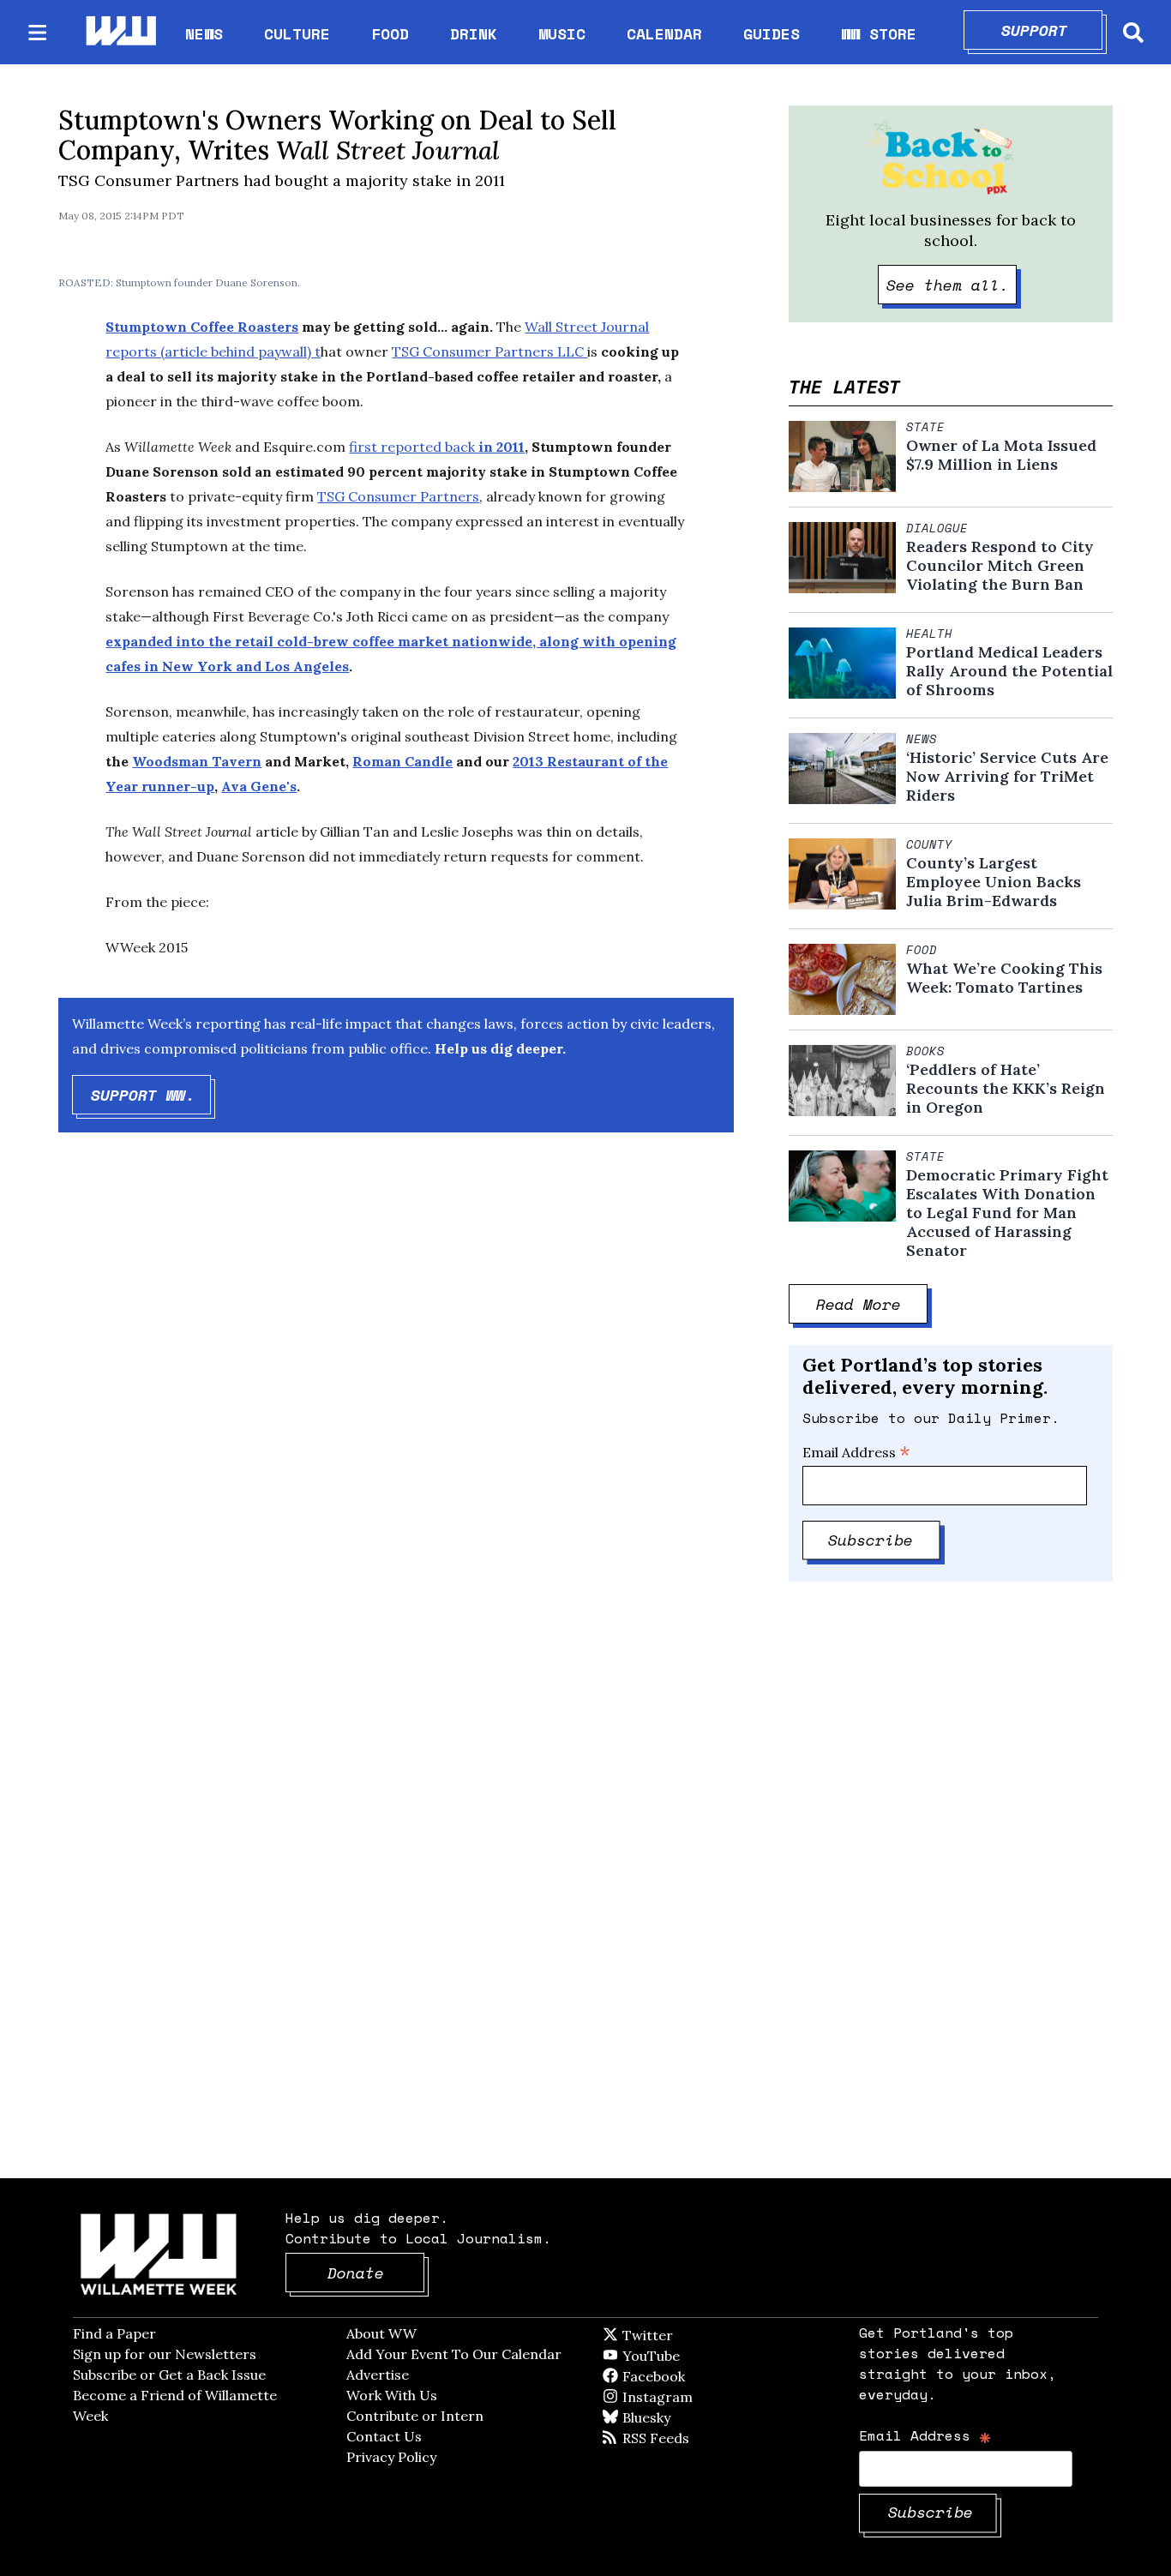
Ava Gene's (259, 786)
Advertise (378, 2375)
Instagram (693, 2397)
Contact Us (384, 2436)
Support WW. (151, 1095)
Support (1052, 30)
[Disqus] (396, 1419)
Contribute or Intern (415, 2416)
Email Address (856, 1452)
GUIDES (772, 33)
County (929, 844)
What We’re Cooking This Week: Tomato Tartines (1004, 978)
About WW (381, 2333)
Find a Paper (114, 2333)
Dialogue (937, 528)
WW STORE (879, 34)
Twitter (689, 2335)
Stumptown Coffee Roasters (202, 327)
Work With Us (392, 2395)
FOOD (390, 33)
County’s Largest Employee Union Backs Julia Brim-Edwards (994, 882)
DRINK (474, 33)
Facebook (703, 2376)
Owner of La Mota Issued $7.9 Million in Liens (1001, 455)
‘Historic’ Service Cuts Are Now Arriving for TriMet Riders (1007, 777)
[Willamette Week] (120, 32)
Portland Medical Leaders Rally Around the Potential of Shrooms (1009, 671)
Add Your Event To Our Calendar (454, 2354)
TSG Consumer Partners (398, 496)
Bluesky (671, 2417)
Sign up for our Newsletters (165, 2354)
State (925, 427)
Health (929, 633)
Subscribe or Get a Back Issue (169, 2375)
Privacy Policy (391, 2457)
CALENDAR (664, 34)
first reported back (437, 447)
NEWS (204, 33)
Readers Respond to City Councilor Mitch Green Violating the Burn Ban (1000, 566)
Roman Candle (402, 761)
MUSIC (562, 33)
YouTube (680, 2356)
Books (925, 1051)
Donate (376, 2273)
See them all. (952, 285)
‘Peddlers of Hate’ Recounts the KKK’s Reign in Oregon (1006, 1089)
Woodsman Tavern (197, 761)
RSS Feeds (684, 2438)
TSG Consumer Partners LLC (489, 351)
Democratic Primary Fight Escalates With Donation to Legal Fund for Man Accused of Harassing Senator (1007, 1213)
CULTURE (297, 33)
